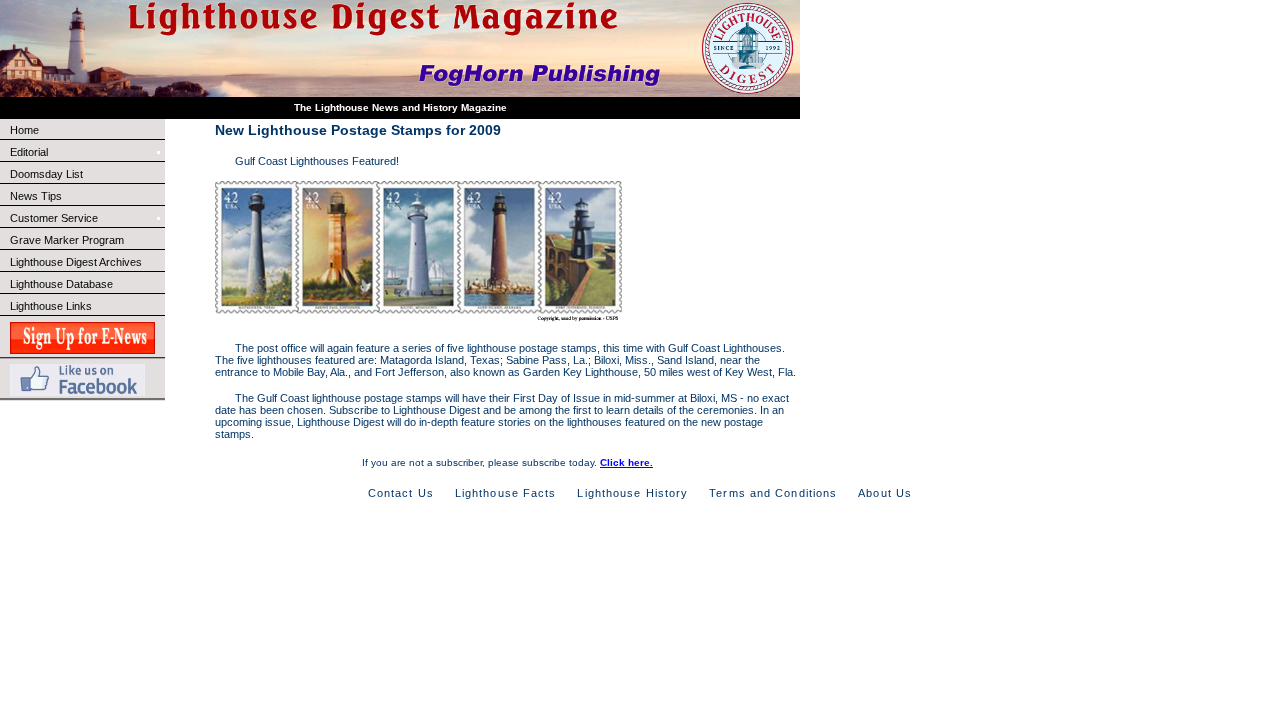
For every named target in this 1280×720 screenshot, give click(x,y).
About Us (885, 493)
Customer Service (54, 218)
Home (24, 130)
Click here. (626, 462)
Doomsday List (46, 174)
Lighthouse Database (61, 284)
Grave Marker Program (67, 240)
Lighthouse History (632, 493)
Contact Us (401, 493)
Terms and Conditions (773, 493)
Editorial (29, 152)
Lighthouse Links (51, 306)
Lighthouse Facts (506, 493)
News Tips (36, 196)
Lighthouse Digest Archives (76, 262)
